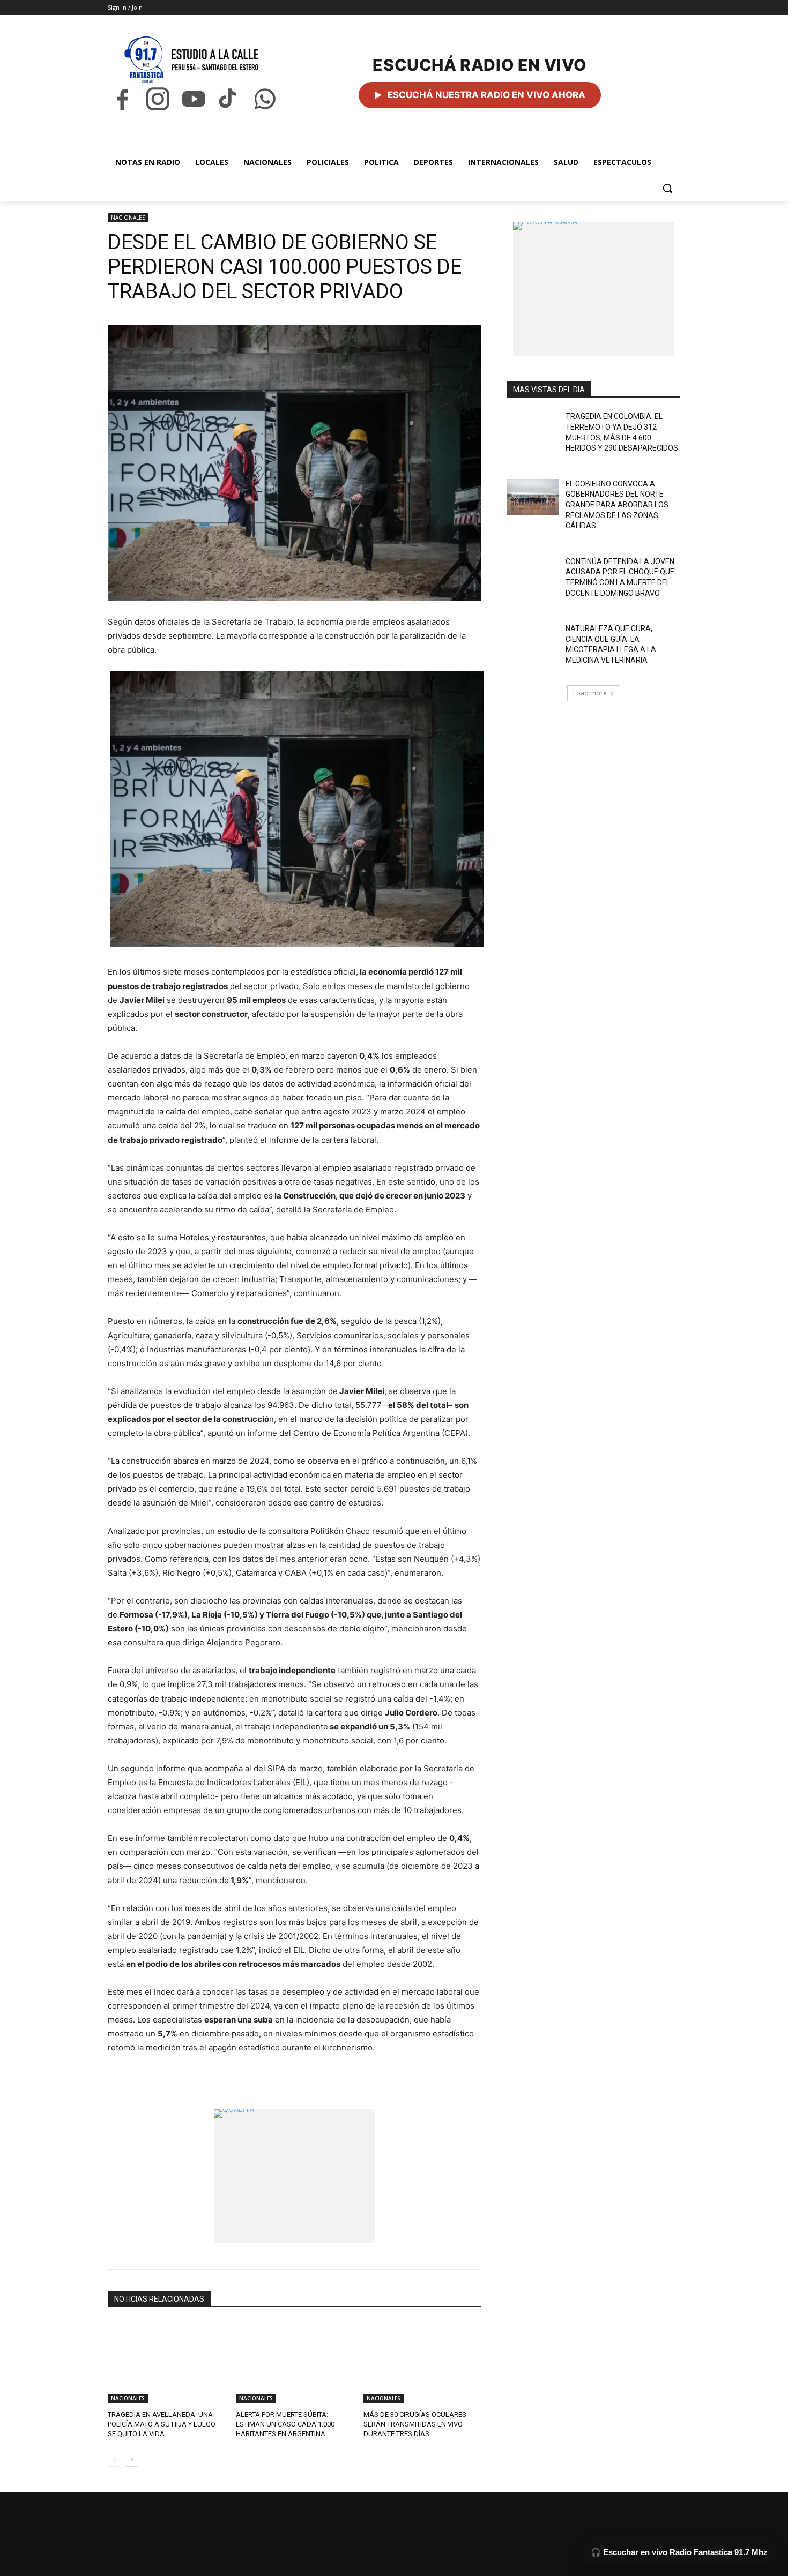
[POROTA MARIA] (593, 289)
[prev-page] (114, 2460)
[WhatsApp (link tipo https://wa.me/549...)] (265, 99)
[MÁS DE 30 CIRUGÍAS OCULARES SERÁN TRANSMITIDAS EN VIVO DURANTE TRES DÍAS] (422, 2362)
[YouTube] (194, 99)
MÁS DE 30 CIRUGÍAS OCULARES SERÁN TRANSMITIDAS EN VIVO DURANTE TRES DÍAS (415, 2424)
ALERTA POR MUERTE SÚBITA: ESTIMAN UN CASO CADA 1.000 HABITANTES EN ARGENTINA (285, 2424)
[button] (667, 188)
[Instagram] (158, 99)
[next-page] (132, 2460)
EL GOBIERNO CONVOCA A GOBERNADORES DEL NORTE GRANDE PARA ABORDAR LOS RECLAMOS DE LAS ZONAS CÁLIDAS (617, 505)
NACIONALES (128, 218)
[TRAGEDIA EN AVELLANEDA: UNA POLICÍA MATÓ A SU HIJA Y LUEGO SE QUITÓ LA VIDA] (166, 2362)
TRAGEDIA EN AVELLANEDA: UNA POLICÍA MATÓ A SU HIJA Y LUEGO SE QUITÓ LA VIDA (162, 2424)
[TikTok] (229, 99)
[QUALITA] (294, 2176)
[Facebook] (122, 99)
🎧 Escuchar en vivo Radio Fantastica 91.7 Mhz (679, 2552)
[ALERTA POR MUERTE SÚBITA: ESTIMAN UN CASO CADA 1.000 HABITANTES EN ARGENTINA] (295, 2362)
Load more (590, 693)
